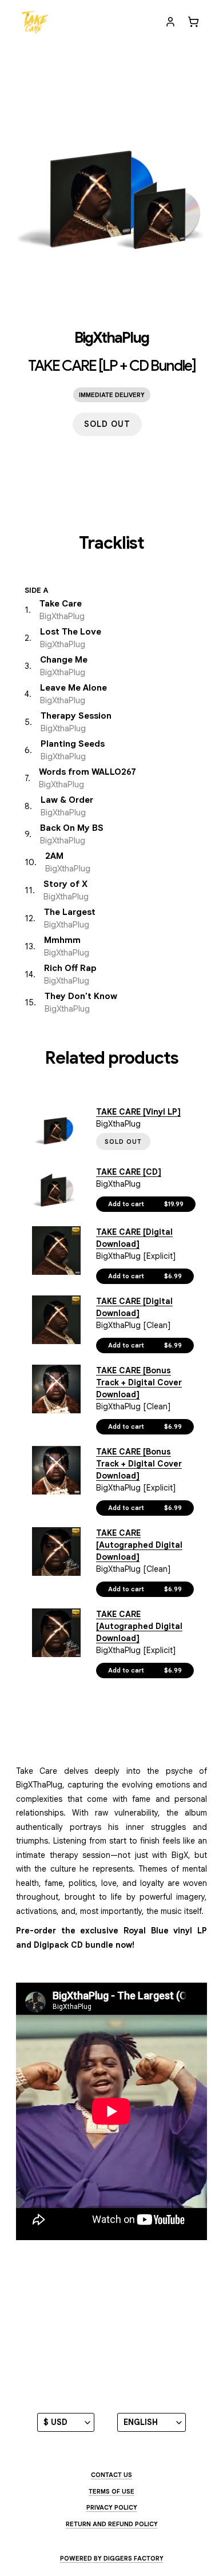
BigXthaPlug (111, 338)
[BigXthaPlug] (35, 22)
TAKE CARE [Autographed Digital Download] (139, 1545)
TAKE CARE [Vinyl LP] (138, 1112)
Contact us (111, 2475)
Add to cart (146, 1204)
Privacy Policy (112, 2507)
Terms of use (111, 2491)
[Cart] (193, 22)
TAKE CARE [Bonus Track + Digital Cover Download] (139, 1382)
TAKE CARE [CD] (129, 1172)
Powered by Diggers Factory (112, 2558)
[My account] (170, 22)
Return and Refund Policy (112, 2524)
